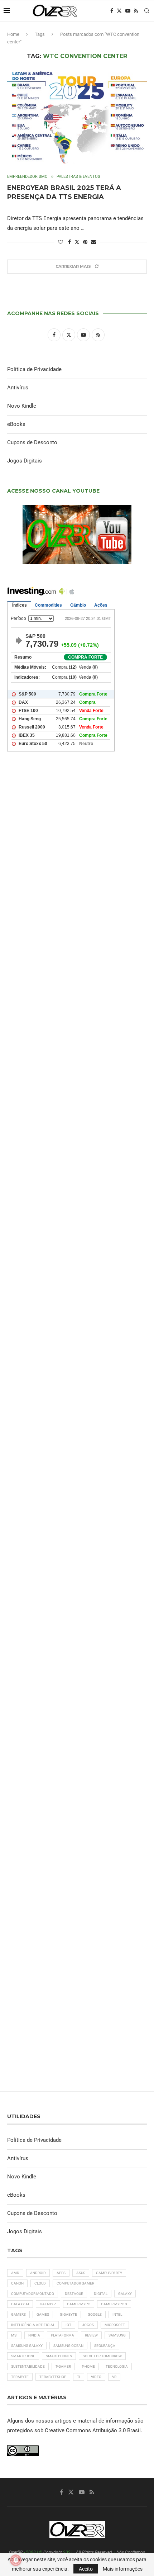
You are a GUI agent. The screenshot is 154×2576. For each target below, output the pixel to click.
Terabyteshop (53, 2377)
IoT (68, 2325)
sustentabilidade (28, 2366)
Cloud (40, 2283)
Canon (17, 2283)
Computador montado (33, 2294)
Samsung (117, 2335)
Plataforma (62, 2335)
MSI (14, 2335)
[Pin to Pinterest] (85, 242)
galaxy (125, 2294)
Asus (81, 2273)
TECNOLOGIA (117, 2366)
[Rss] (136, 11)
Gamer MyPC (79, 2304)
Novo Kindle (22, 406)
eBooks (16, 424)
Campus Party (109, 2273)
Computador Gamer (75, 2283)
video (96, 2377)
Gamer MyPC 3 (114, 2304)
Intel (117, 2314)
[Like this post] (61, 242)
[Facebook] (112, 11)
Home (13, 34)
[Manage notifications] (16, 2560)
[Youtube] (128, 11)
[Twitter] (119, 11)
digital (101, 2294)
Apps (61, 2273)
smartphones (59, 2356)
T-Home (88, 2366)
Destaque (74, 2294)
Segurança (105, 2346)
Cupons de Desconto (32, 442)
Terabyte (20, 2377)
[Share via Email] (93, 242)
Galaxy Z (48, 2304)
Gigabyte (68, 2314)
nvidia (34, 2335)
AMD (15, 2273)
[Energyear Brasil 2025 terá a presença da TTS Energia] (77, 117)
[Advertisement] (77, 1094)
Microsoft (115, 2325)
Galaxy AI (20, 2304)
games (43, 2314)
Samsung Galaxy (27, 2346)
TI (79, 2377)
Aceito (86, 2569)
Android (38, 2273)
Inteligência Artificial (33, 2325)
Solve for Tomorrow (102, 2356)
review (91, 2335)
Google (95, 2314)
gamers (18, 2314)
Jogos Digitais (25, 461)
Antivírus (18, 388)
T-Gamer (63, 2366)
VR (114, 2377)
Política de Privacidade (34, 369)
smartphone (23, 2356)
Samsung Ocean (68, 2346)
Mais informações (123, 2569)
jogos (88, 2325)
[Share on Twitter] (77, 242)
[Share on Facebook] (69, 242)
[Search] (147, 11)
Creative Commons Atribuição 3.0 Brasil (93, 2430)
